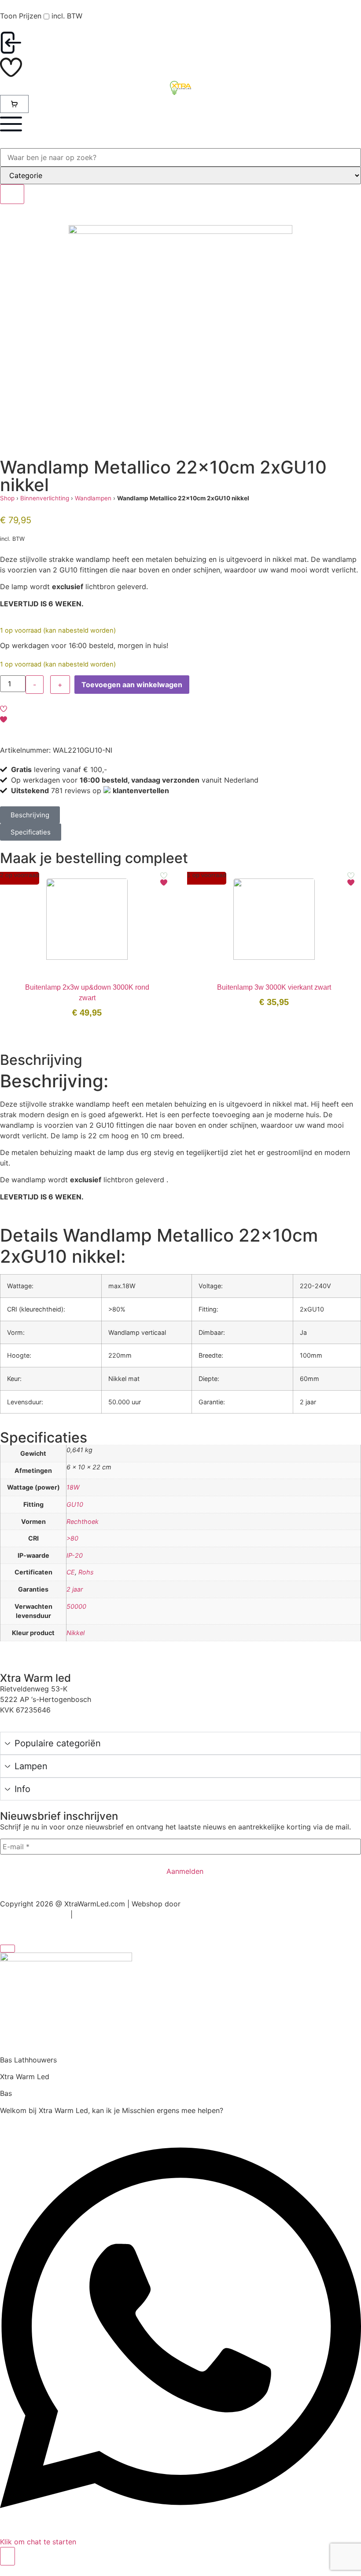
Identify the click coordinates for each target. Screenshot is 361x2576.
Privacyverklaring (100, 1915)
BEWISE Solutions (208, 1904)
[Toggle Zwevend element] (7, 2556)
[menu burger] (11, 124)
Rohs (86, 1572)
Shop (7, 498)
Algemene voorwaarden (34, 1915)
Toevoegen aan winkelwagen (132, 685)
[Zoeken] (12, 194)
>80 (72, 1538)
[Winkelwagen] (14, 104)
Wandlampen (93, 498)
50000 (76, 1606)
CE (71, 1572)
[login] (11, 43)
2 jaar (75, 1589)
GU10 (75, 1504)
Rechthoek (83, 1521)
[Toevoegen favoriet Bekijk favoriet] (164, 879)
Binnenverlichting (45, 498)
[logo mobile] (180, 88)
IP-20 (75, 1555)
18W (73, 1487)
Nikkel (76, 1633)
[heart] (11, 67)
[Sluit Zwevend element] (7, 1949)
